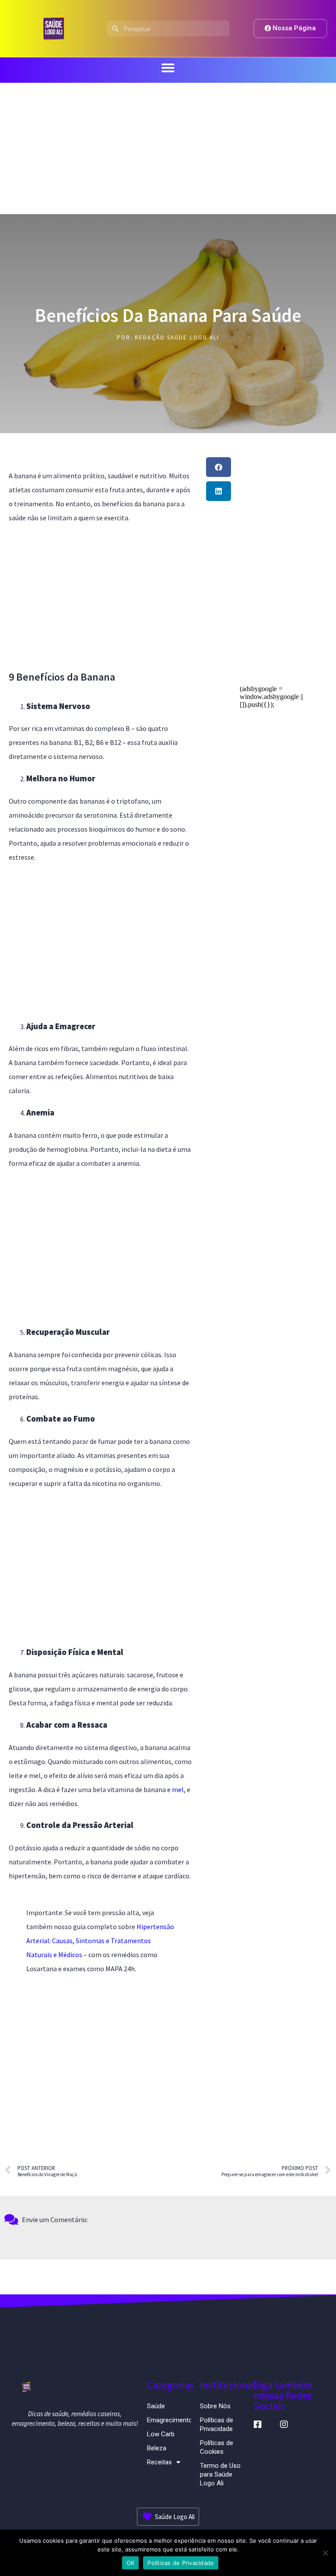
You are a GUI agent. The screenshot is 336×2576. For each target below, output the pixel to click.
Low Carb (161, 2434)
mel (178, 1789)
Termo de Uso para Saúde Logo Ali (220, 2474)
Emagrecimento (169, 2420)
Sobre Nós (215, 2406)
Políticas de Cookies (217, 2447)
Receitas (159, 2462)
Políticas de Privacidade (217, 2424)
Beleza (157, 2448)
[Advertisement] (168, 148)
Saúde (156, 2406)
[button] (168, 68)
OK (131, 2563)
